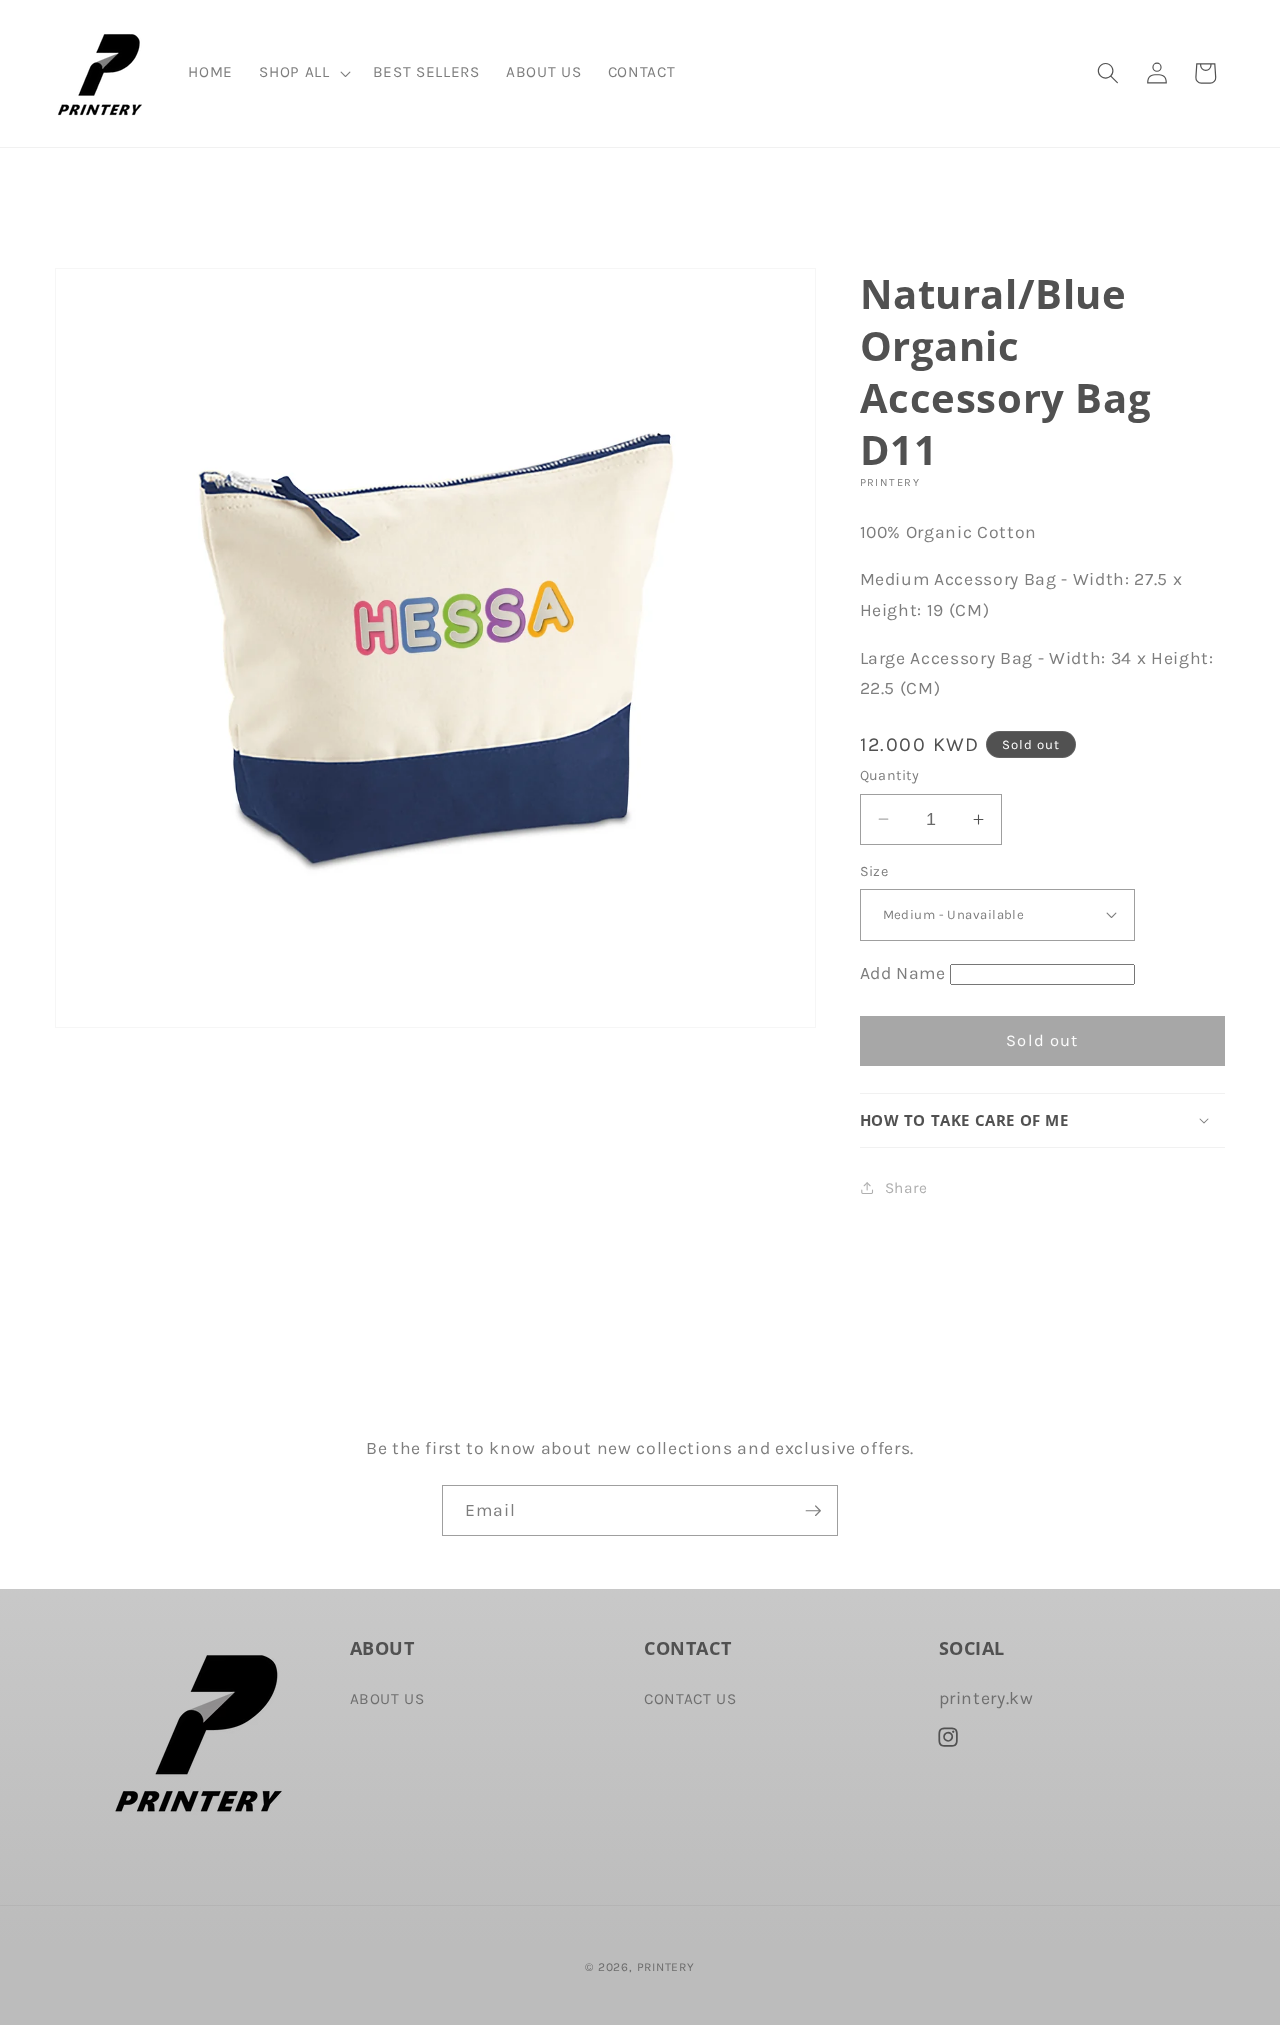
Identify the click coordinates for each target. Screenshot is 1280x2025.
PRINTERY (666, 1966)
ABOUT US (387, 1698)
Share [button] (906, 1188)
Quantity (890, 775)
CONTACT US (690, 1698)
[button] (302, 73)
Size (874, 870)
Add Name (903, 973)
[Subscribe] (813, 1511)
